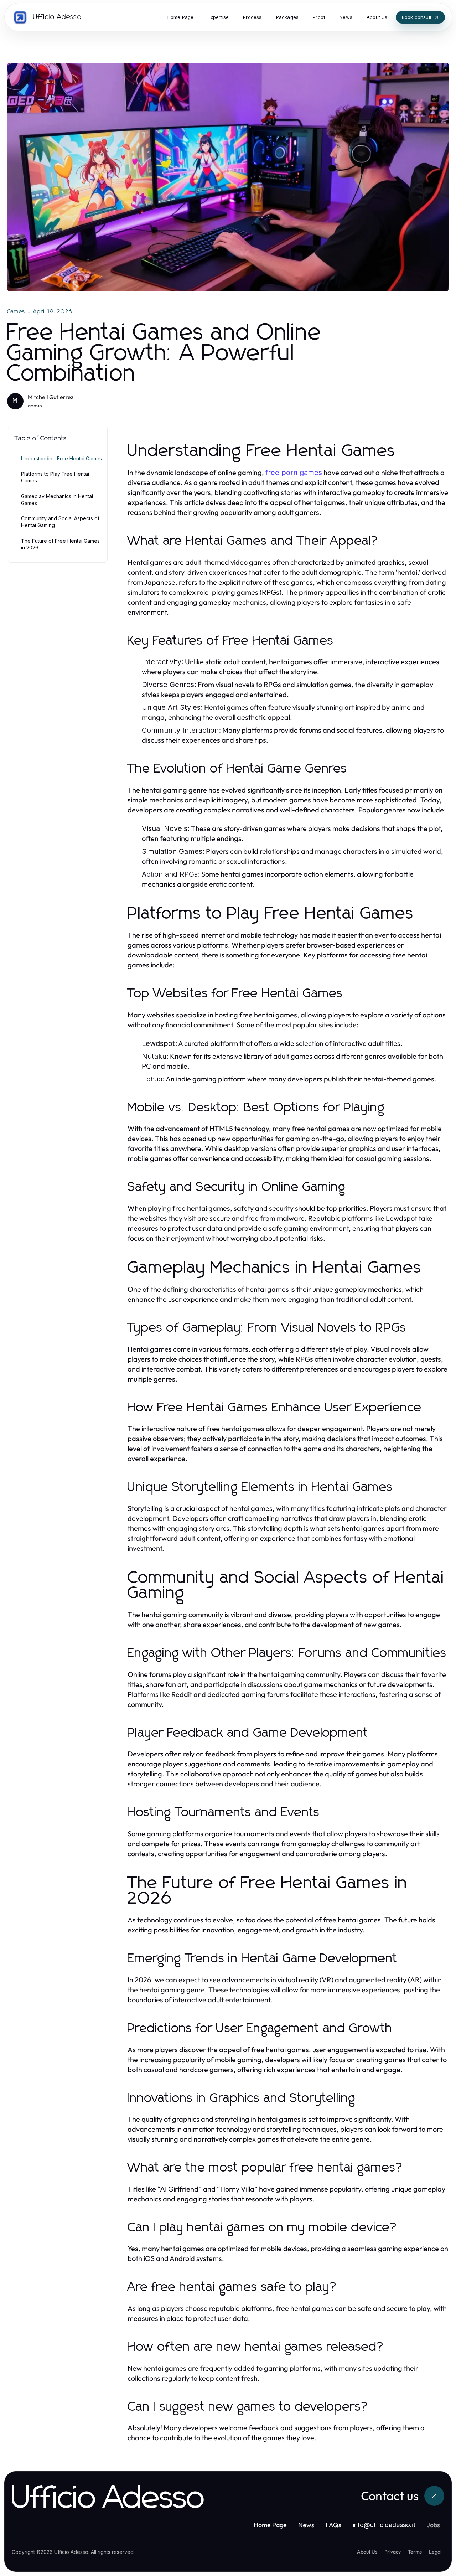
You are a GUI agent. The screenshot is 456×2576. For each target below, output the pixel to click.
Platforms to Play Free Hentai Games (55, 477)
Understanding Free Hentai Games (61, 458)
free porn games (294, 473)
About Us (367, 2552)
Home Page (270, 2525)
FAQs (333, 2525)
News (306, 2525)
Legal (435, 2552)
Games (16, 311)
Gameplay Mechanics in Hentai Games (57, 500)
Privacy (393, 2552)
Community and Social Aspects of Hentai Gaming (60, 522)
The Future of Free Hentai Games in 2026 (60, 544)
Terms (415, 2552)
